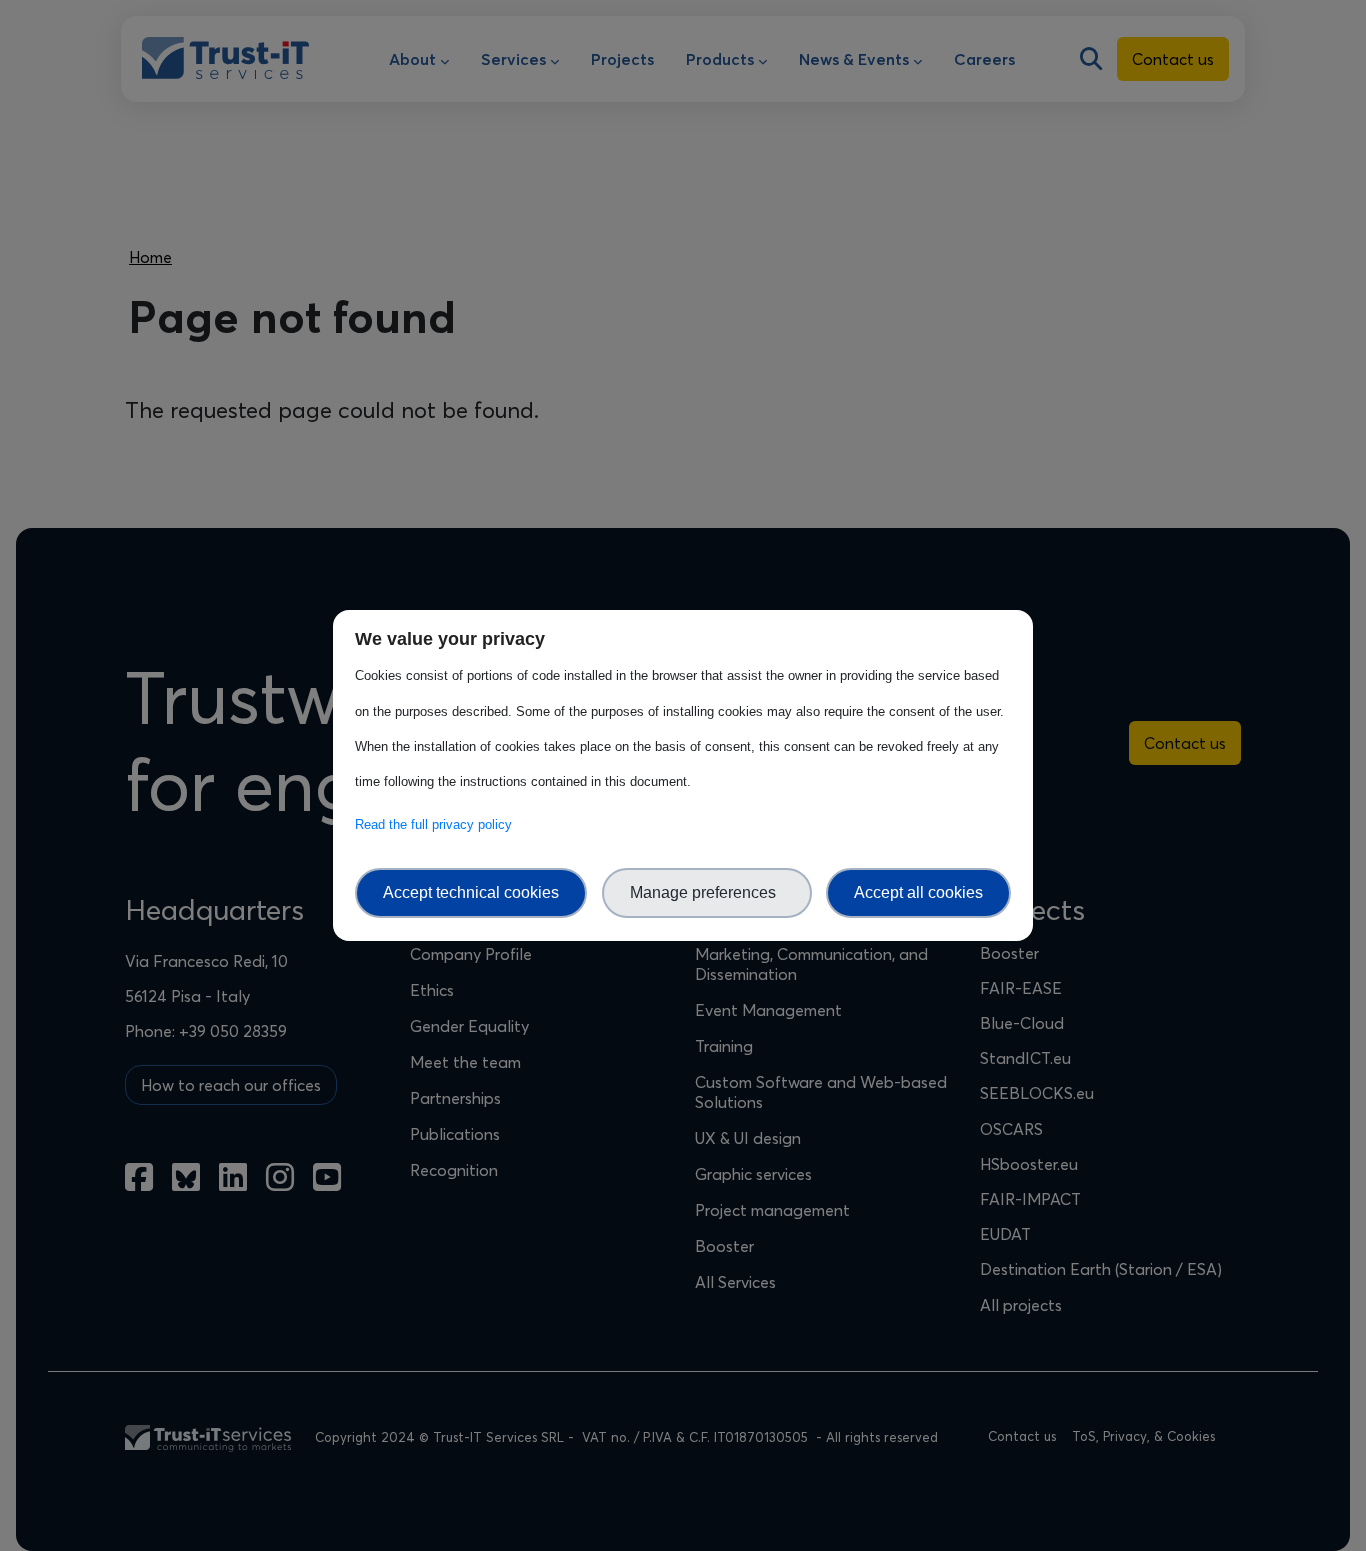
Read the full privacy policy (437, 824)
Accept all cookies (918, 892)
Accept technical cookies (471, 892)
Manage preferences (707, 892)
